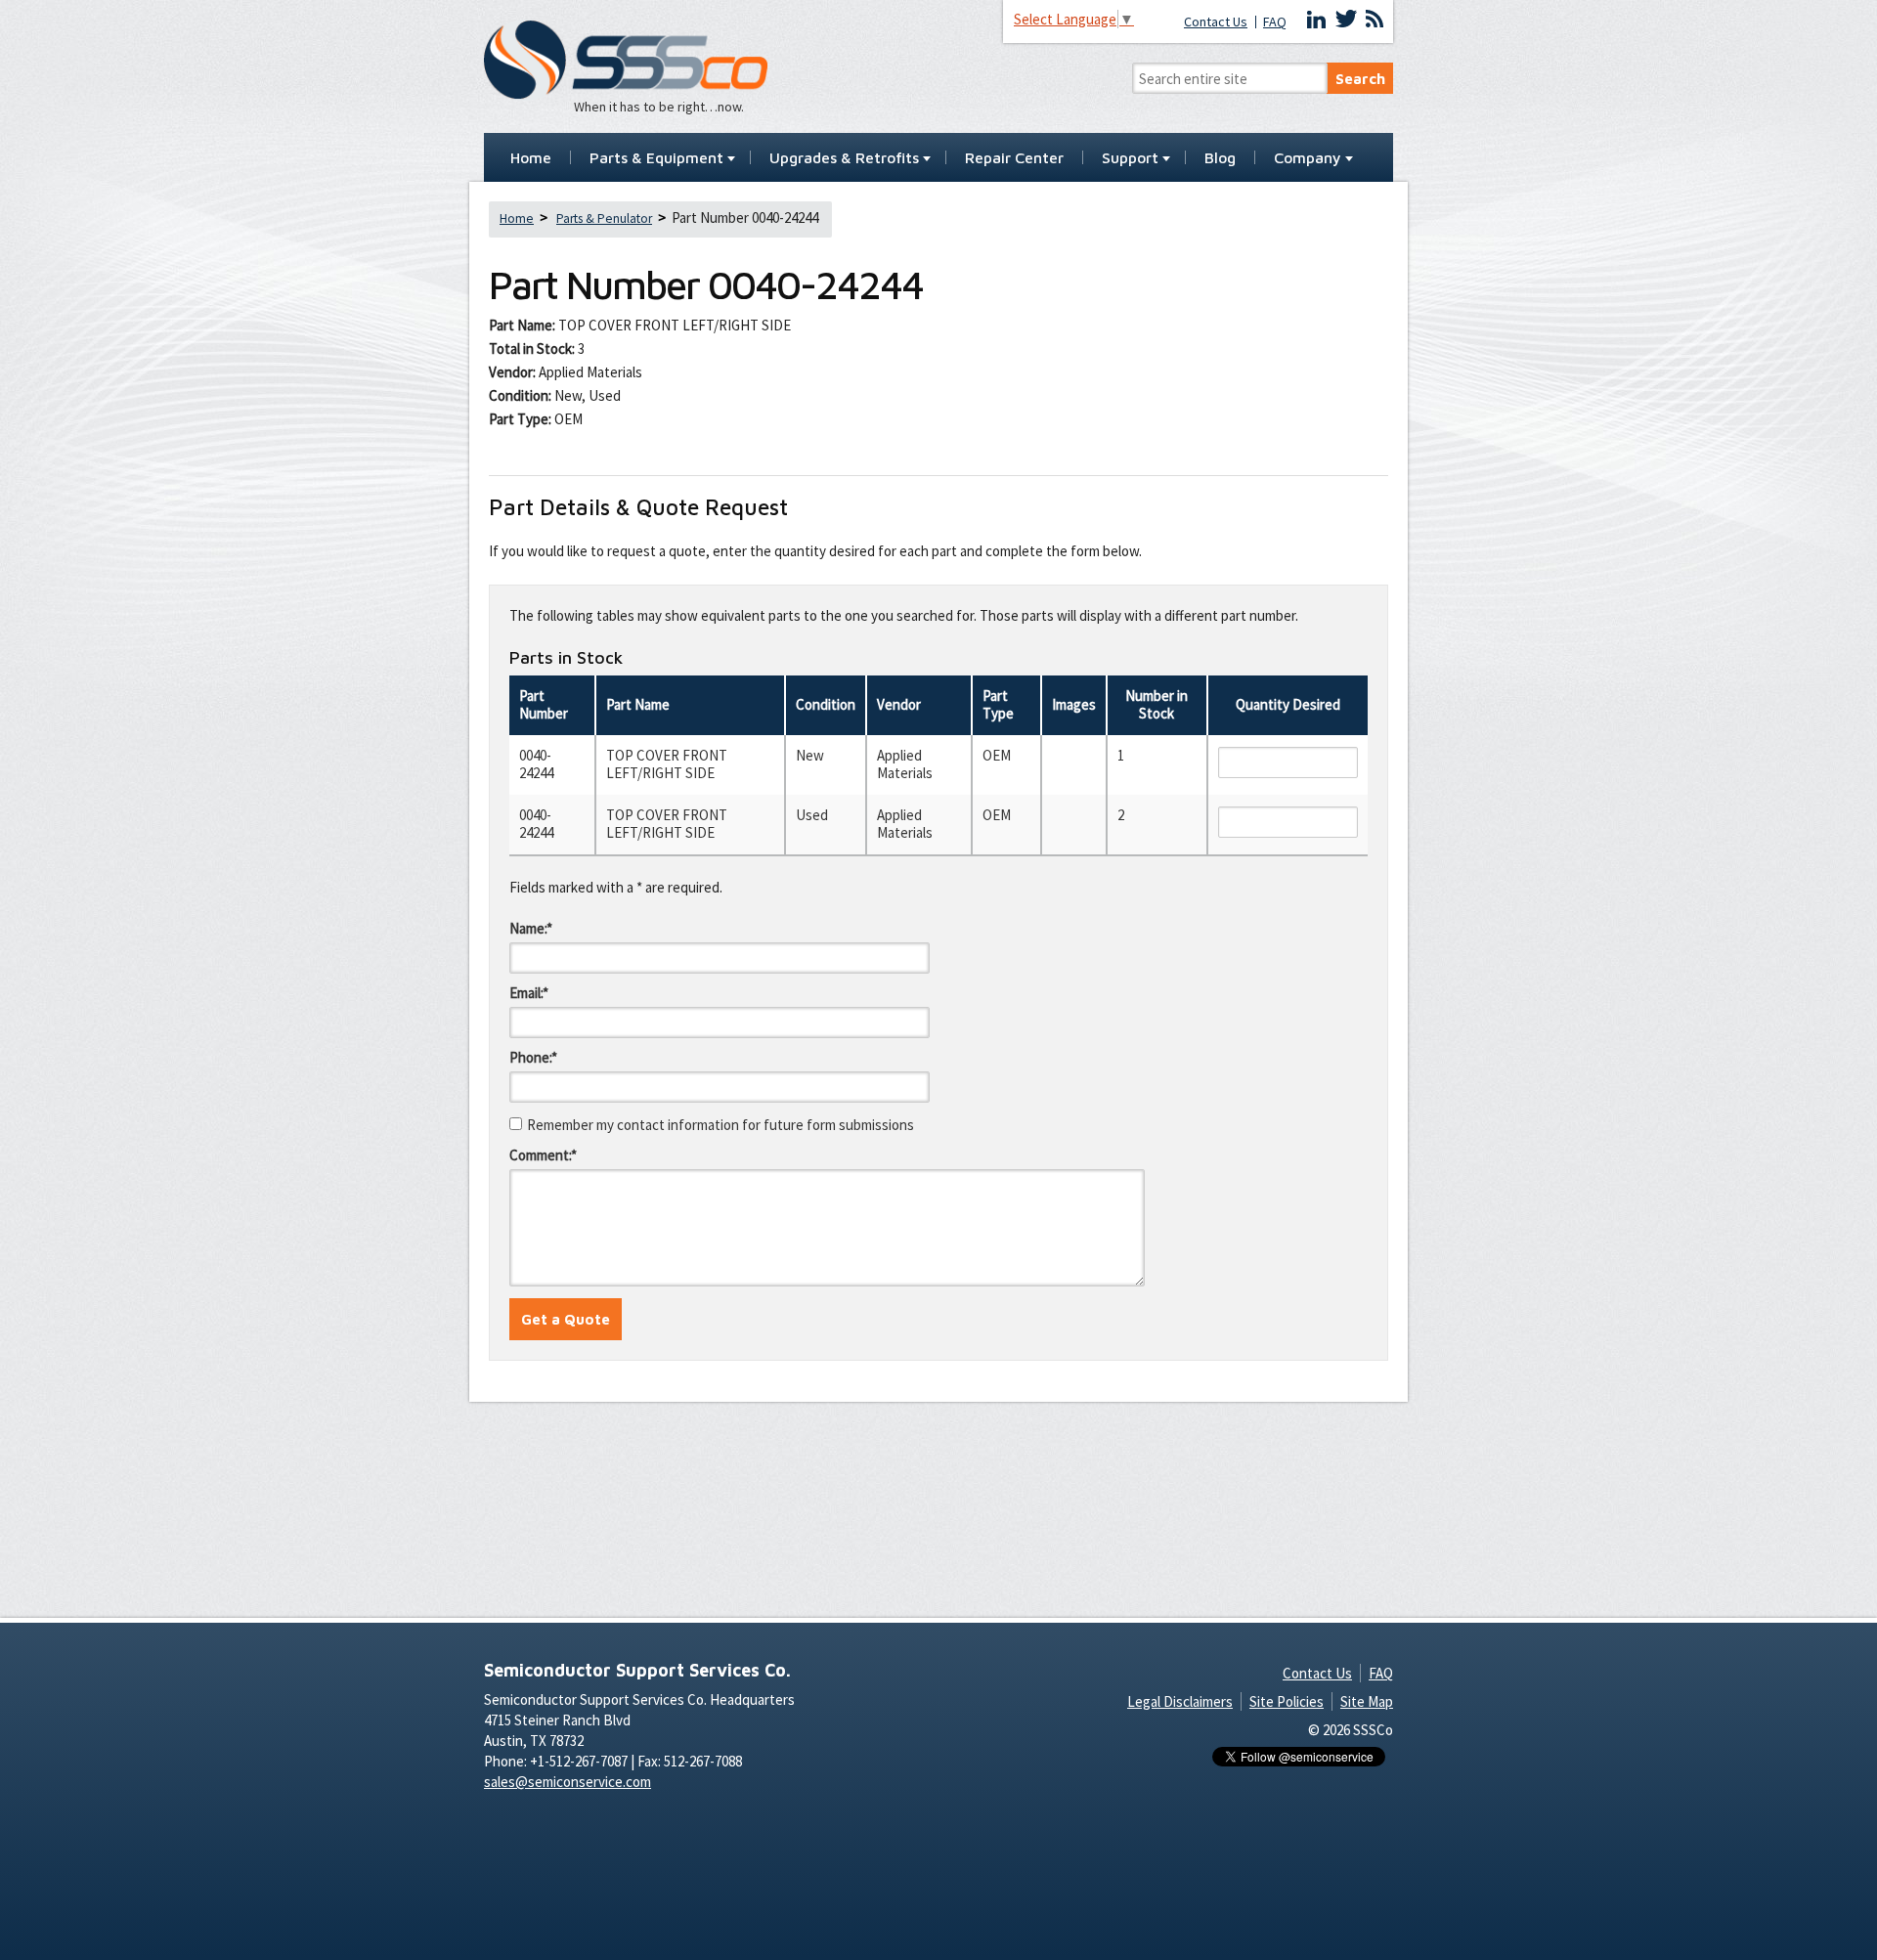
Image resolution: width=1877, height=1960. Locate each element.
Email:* (529, 993)
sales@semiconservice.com (567, 1782)
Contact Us (1216, 22)
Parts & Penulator (604, 218)
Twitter (1346, 20)
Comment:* (543, 1155)
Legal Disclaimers (1180, 1701)
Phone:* (533, 1057)
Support (1130, 158)
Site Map (1367, 1701)
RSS (1375, 20)
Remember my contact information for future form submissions (720, 1125)
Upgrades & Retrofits (844, 158)
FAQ (1275, 22)
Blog (1220, 158)
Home (531, 158)
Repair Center (1014, 158)
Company (1308, 158)
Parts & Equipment (656, 158)
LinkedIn (1317, 20)
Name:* (531, 928)
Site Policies (1287, 1701)
